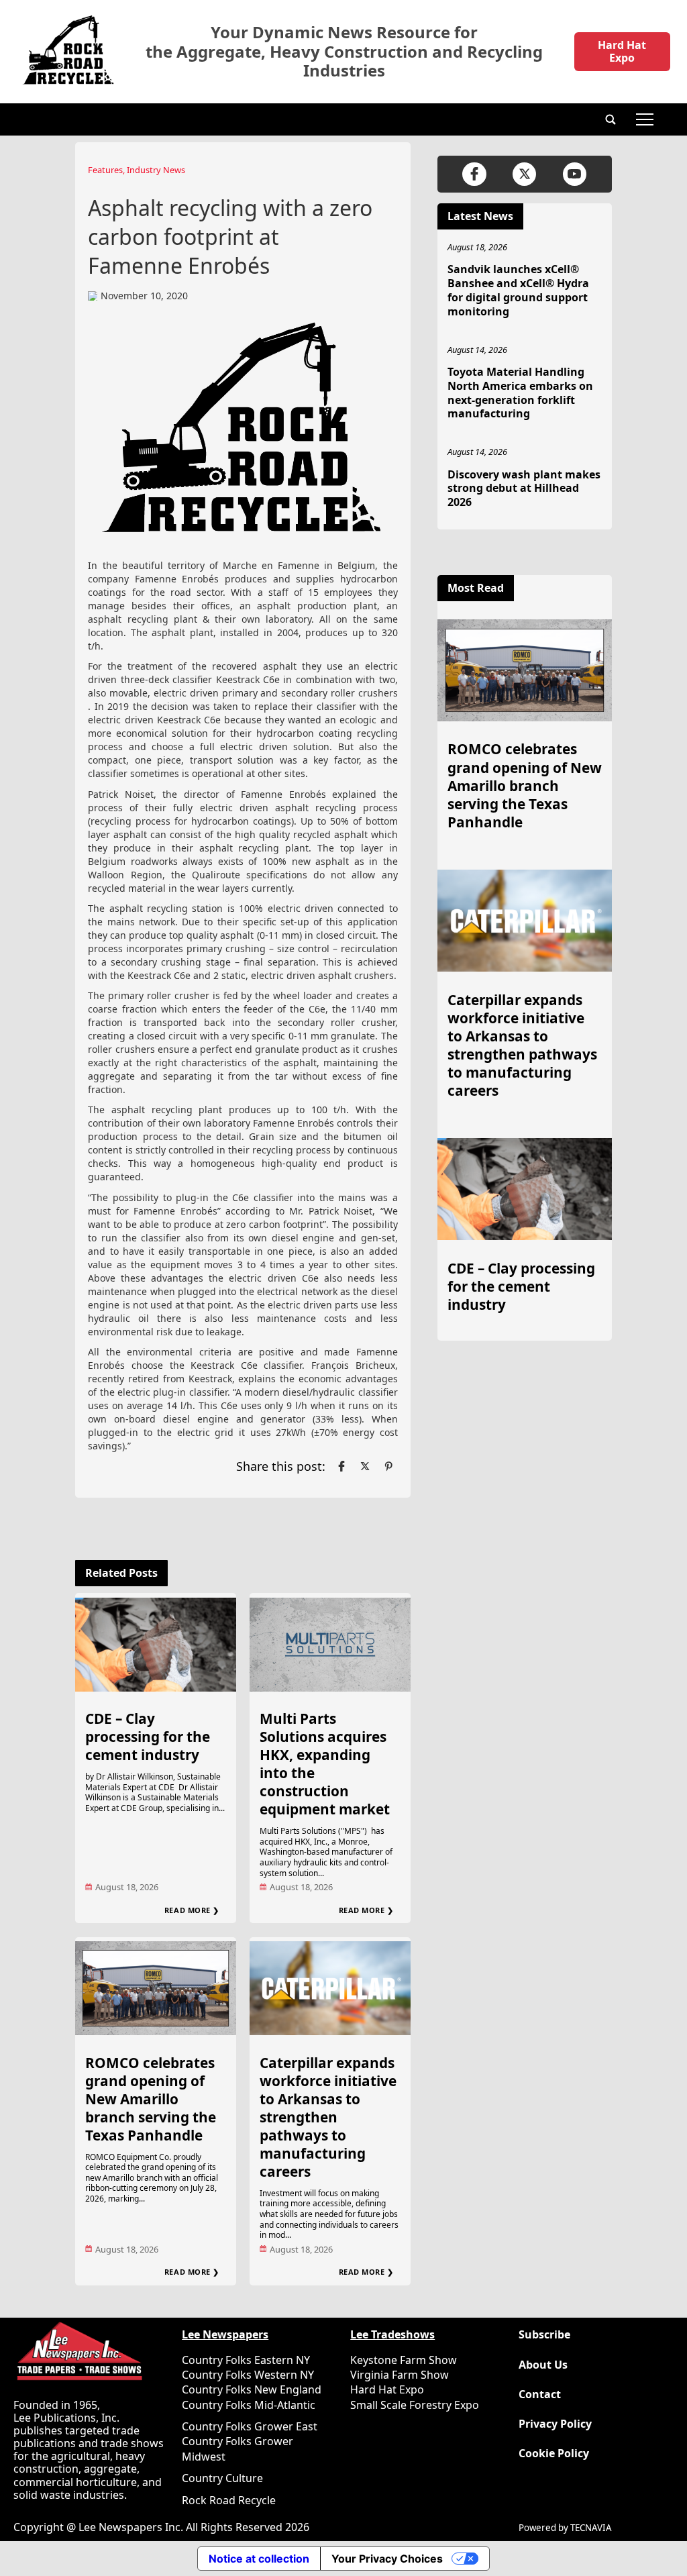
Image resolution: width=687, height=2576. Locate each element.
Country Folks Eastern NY (246, 2360)
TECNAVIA (591, 2528)
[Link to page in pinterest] (388, 1466)
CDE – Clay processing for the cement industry (148, 1737)
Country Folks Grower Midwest (237, 2449)
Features (105, 170)
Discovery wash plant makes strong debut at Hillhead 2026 (524, 488)
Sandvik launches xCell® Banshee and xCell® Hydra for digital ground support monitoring (518, 290)
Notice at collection (259, 2559)
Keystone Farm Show (404, 2360)
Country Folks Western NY (248, 2375)
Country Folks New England (252, 2389)
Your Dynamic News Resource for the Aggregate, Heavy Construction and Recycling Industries (344, 52)
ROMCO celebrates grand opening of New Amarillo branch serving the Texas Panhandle (151, 2099)
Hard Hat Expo (622, 51)
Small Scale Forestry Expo (415, 2405)
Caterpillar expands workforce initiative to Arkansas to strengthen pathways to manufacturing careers (328, 2117)
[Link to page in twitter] (365, 1466)
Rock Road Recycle (229, 2500)
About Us (543, 2365)
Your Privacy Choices (387, 2559)
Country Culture (222, 2478)
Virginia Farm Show (400, 2375)
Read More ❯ (192, 1910)
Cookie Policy (554, 2454)
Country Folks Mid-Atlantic (249, 2405)
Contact (540, 2394)
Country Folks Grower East (250, 2426)
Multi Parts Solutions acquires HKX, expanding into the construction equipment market (325, 1764)
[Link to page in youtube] (575, 174)
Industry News (156, 170)
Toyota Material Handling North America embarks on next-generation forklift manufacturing (520, 393)
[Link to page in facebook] (341, 1466)
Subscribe (544, 2335)
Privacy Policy (555, 2424)
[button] (611, 119)
